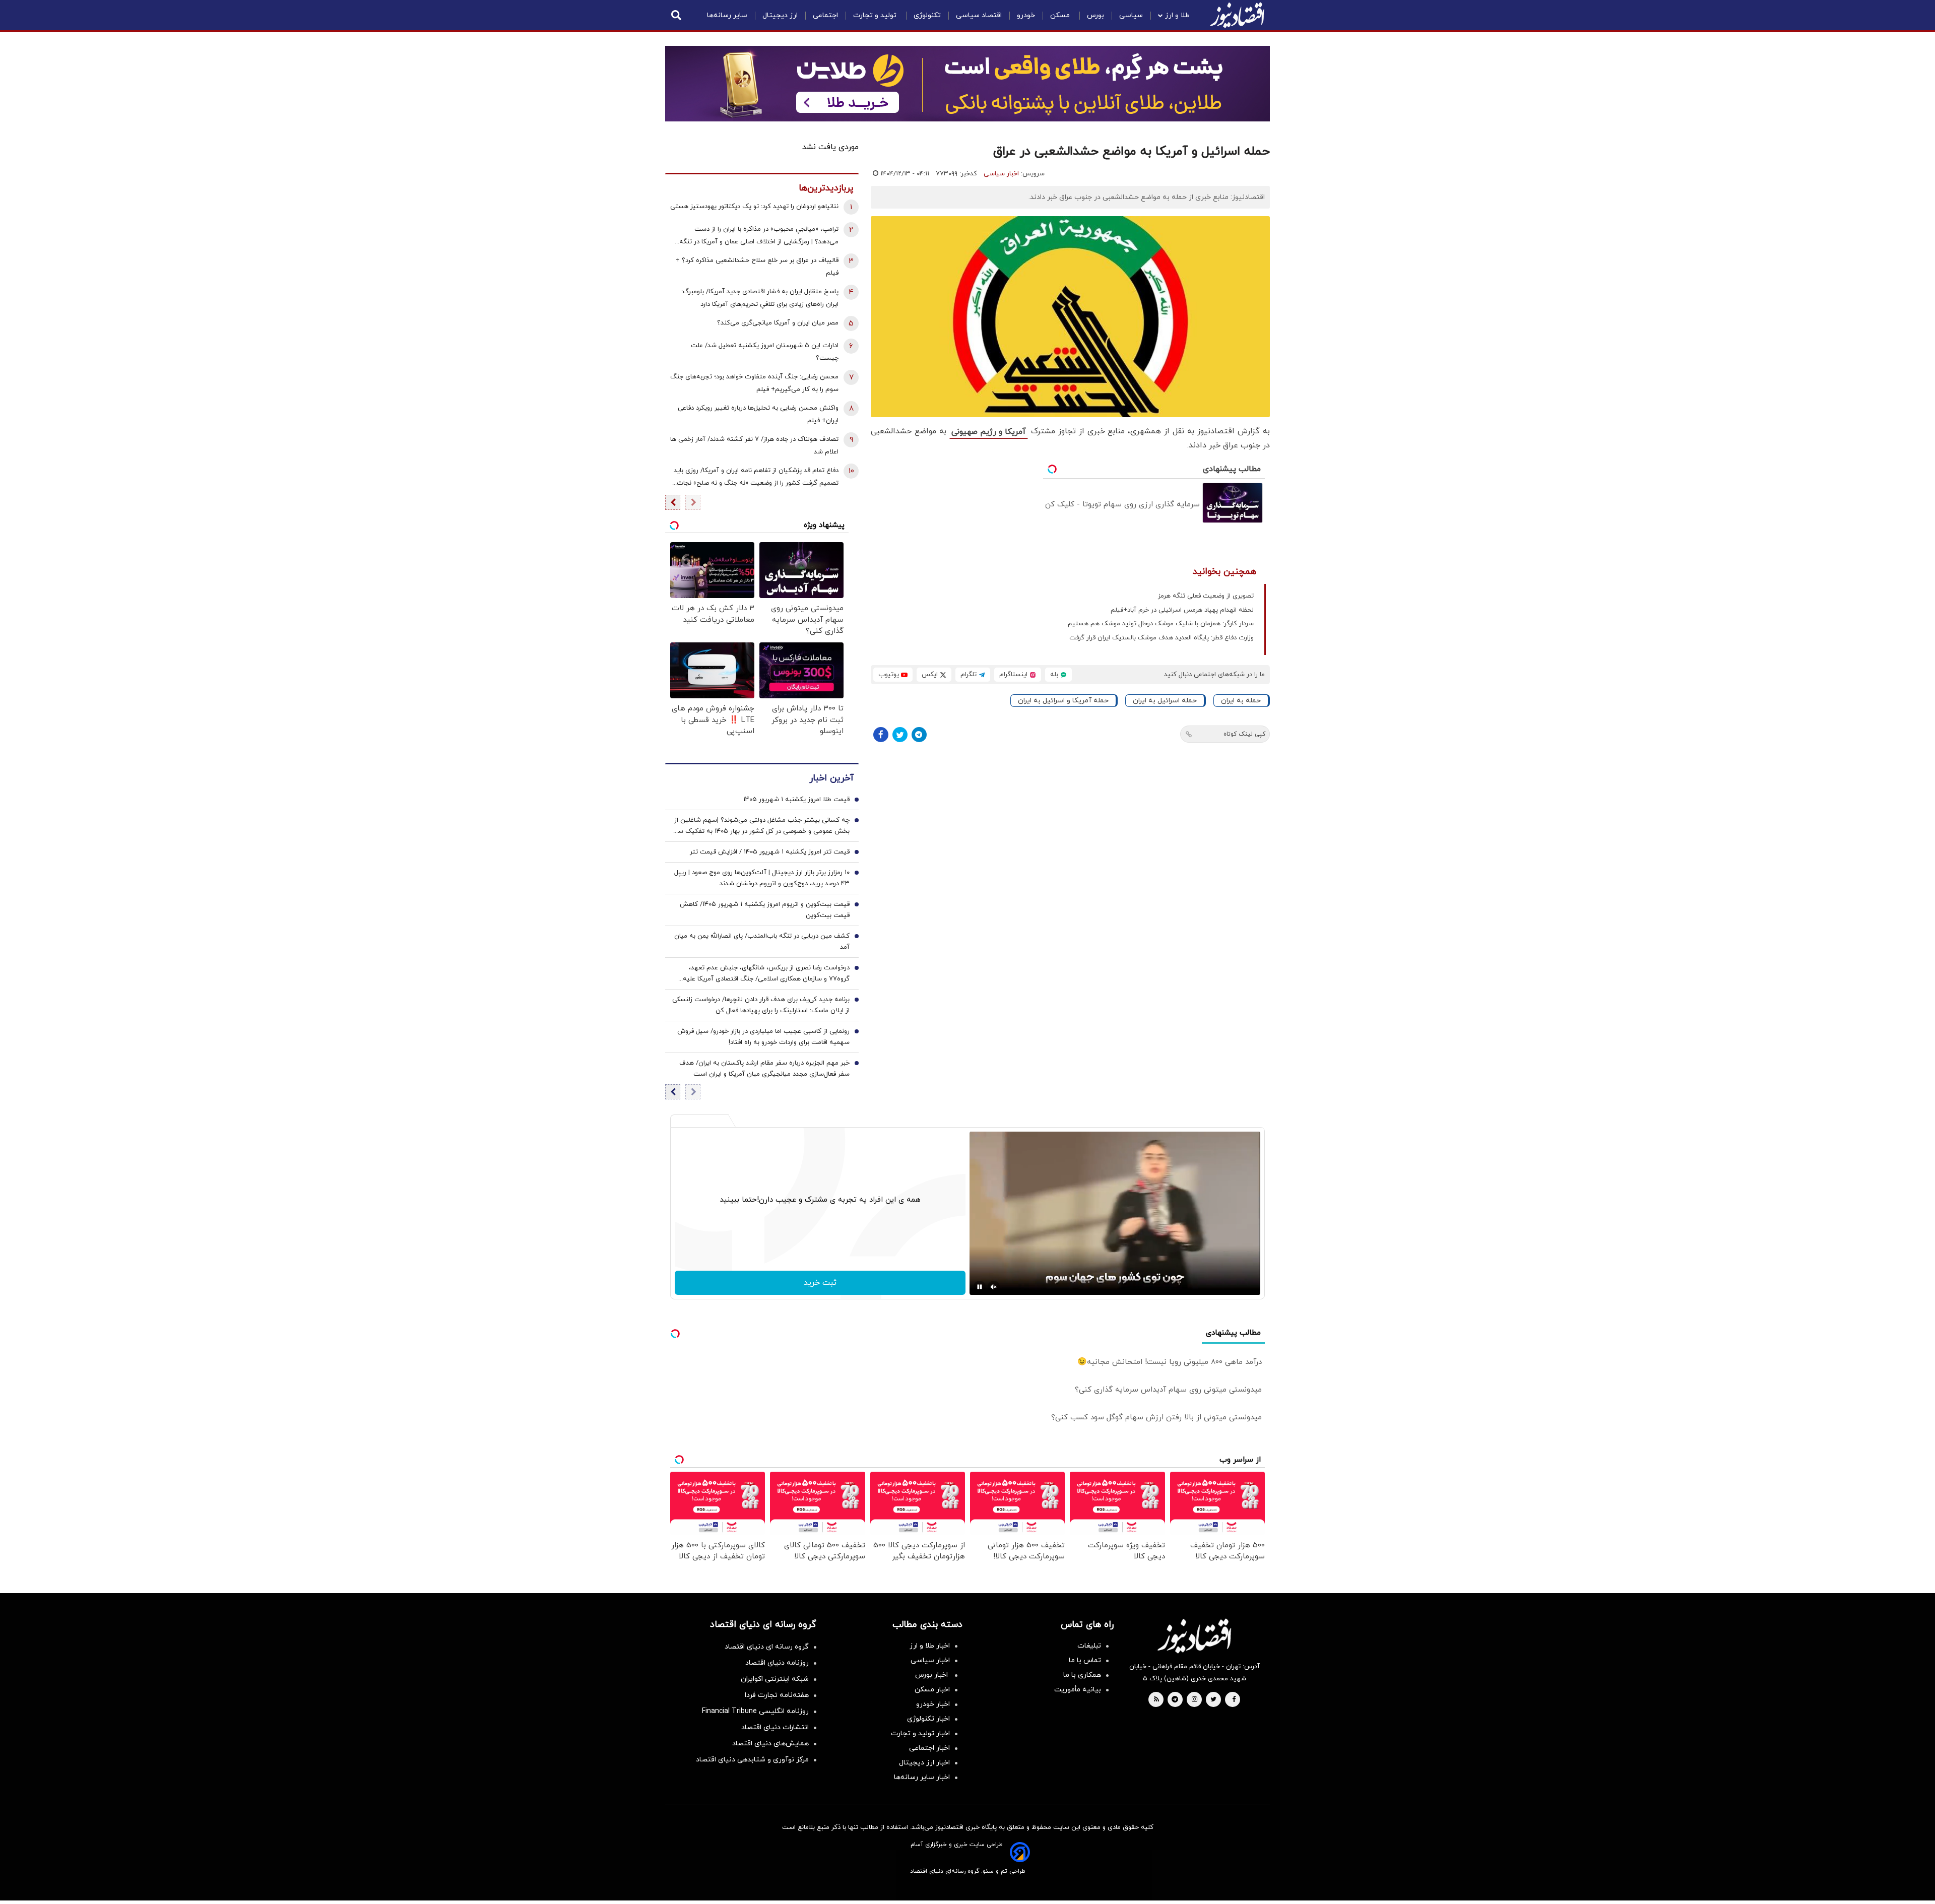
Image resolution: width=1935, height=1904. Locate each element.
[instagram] (1195, 1700)
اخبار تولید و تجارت (920, 1733)
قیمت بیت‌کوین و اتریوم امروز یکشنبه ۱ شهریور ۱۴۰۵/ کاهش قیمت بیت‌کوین (765, 910)
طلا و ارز (1177, 15)
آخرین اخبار (831, 778)
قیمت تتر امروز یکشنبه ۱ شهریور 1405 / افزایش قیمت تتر (770, 852)
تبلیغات (1089, 1646)
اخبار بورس (932, 1675)
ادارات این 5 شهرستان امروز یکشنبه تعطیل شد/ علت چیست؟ (765, 352)
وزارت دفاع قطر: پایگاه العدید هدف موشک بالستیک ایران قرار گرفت (1162, 638)
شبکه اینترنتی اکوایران (775, 1679)
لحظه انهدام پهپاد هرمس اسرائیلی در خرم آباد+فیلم (1182, 610)
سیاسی (1131, 15)
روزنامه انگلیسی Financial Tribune (755, 1711)
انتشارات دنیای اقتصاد (775, 1727)
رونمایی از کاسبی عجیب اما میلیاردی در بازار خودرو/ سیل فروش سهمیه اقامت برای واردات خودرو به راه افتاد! (763, 1037)
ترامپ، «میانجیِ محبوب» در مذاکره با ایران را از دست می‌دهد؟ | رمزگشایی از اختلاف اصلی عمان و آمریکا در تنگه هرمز (759, 237)
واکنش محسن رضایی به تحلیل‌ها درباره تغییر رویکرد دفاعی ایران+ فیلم (758, 414)
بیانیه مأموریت (1078, 1690)
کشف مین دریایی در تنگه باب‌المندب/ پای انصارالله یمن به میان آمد (762, 942)
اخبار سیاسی (1001, 174)
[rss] (1156, 1700)
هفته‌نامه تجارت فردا (777, 1695)
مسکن (1061, 15)
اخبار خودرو (933, 1704)
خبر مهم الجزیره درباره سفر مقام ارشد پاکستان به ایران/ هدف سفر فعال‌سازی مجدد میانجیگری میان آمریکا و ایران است (764, 1069)
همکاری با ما (1082, 1675)
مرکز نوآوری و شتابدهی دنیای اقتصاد (752, 1760)
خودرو (1026, 15)
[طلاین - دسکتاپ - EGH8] (967, 84)
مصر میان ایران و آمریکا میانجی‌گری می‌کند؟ (778, 323)
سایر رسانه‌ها (727, 15)
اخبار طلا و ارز (930, 1646)
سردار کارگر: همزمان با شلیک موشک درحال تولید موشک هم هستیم (1161, 624)
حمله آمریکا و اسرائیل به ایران (1063, 701)
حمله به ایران (1241, 701)
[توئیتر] (900, 735)
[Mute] (994, 1287)
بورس (1095, 15)
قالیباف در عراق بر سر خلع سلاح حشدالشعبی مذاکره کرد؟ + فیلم (757, 267)
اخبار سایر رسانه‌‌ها (922, 1777)
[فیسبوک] (881, 735)
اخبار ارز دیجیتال (924, 1763)
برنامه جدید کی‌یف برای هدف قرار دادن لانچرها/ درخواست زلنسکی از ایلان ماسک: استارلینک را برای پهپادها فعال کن (761, 1005)
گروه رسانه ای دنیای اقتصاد (767, 1647)
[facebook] (1234, 1700)
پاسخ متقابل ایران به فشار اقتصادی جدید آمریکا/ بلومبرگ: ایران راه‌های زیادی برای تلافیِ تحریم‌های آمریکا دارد (760, 298)
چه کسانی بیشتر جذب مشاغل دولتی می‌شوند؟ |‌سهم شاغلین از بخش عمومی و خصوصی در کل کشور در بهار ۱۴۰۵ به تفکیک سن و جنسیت (761, 826)
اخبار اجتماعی (929, 1748)
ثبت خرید (820, 1283)
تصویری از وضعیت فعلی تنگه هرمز (1206, 596)
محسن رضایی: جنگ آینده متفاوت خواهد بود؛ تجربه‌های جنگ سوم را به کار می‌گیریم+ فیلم (754, 383)
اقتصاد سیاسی (979, 15)
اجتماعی (825, 15)
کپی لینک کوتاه (1244, 734)
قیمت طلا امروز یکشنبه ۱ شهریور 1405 (796, 800)
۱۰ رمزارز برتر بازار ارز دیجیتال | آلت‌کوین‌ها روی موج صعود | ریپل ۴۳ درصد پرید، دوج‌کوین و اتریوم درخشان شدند (762, 878)
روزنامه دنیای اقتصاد (777, 1663)
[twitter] (1213, 1700)
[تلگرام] (919, 735)
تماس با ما (1085, 1660)
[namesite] (1237, 15)
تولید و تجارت (876, 15)
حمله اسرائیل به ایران (1165, 701)
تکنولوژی (927, 15)
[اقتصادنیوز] (1194, 1636)
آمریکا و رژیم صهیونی (989, 432)
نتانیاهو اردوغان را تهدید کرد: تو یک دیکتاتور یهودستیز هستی (754, 207)
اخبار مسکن (932, 1690)
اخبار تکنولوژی (928, 1719)
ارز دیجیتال (780, 15)
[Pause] (980, 1287)
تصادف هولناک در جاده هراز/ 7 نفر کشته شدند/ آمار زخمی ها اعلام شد (754, 446)
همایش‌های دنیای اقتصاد (770, 1744)
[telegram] (1175, 1700)
